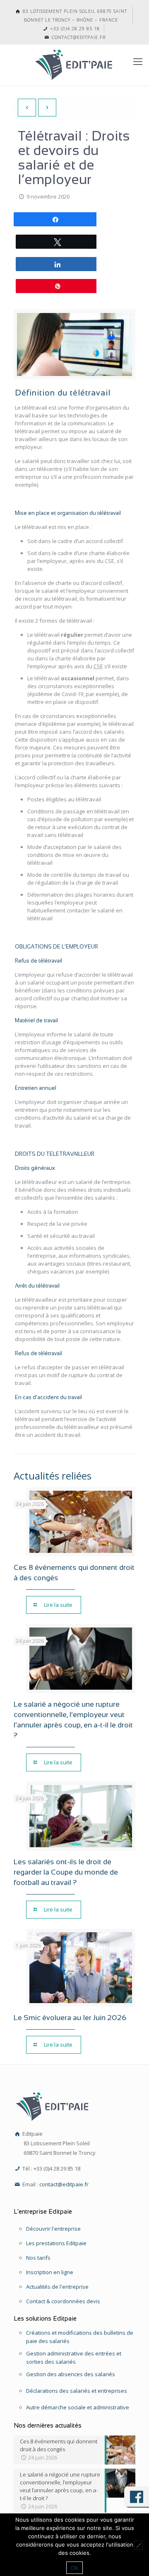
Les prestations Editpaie (56, 2243)
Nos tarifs (38, 2258)
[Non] (138, 2545)
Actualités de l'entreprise (57, 2287)
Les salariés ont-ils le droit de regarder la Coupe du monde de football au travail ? (66, 1872)
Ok (74, 2568)
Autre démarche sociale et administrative (78, 2407)
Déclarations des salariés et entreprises (77, 2391)
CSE (98, 666)
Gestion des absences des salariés (71, 2374)
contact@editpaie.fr (78, 37)
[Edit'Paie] (74, 65)
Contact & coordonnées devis (63, 2301)
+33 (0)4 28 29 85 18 (74, 28)
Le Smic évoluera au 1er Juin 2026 (70, 2018)
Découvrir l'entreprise (53, 2229)
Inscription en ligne (50, 2272)
